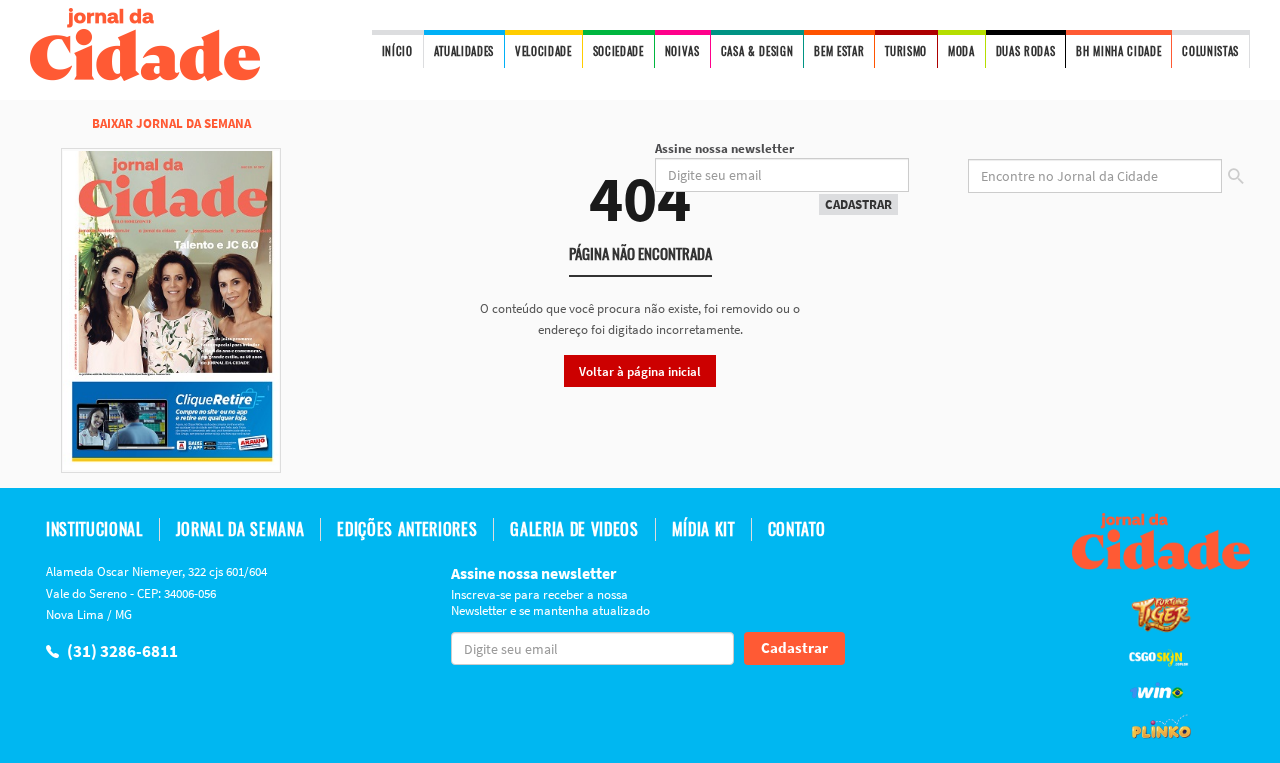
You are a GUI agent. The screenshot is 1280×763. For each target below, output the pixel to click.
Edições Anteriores (407, 529)
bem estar (839, 51)
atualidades (464, 51)
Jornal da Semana (240, 529)
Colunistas (1210, 51)
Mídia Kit (703, 529)
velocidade (543, 51)
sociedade (618, 51)
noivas (682, 51)
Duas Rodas (1026, 51)
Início (397, 51)
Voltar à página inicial (640, 371)
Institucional (94, 529)
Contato (797, 529)
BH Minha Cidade (1118, 51)
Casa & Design (757, 51)
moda (961, 51)
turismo (906, 51)
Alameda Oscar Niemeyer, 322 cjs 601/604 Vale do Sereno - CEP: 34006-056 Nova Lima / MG (156, 593)
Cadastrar (858, 204)
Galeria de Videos (574, 529)
